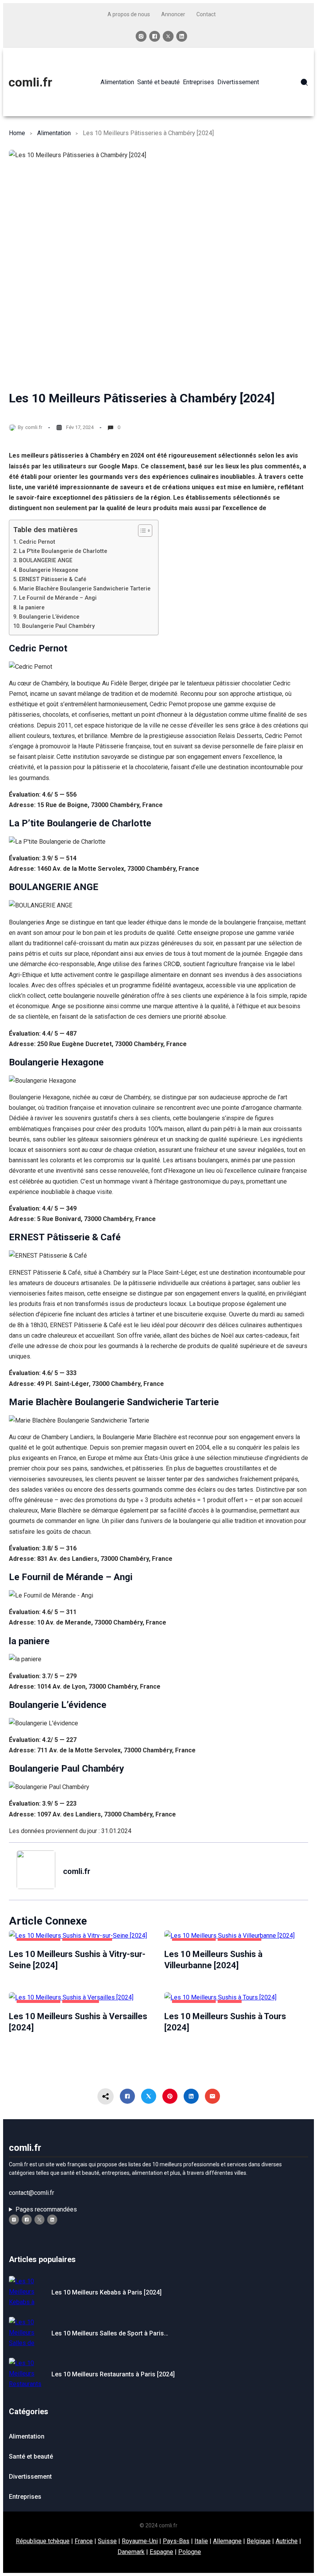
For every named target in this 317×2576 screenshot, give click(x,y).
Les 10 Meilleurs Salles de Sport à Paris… (110, 2333)
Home (17, 133)
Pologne (190, 2552)
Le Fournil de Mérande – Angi (58, 598)
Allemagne (227, 2541)
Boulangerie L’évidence (49, 617)
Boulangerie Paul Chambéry (58, 626)
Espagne (161, 2552)
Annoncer (173, 14)
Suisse (107, 2541)
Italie (201, 2541)
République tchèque (43, 2541)
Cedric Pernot (37, 542)
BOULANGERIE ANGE (46, 560)
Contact (206, 14)
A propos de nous (129, 14)
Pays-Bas (176, 2541)
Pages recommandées (46, 2209)
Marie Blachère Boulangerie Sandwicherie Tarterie (85, 589)
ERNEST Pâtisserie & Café (53, 579)
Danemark (131, 2552)
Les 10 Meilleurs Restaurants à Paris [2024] (113, 2374)
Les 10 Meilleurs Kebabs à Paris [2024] (107, 2292)
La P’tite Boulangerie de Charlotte (63, 551)
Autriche (287, 2541)
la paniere (32, 608)
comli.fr (30, 82)
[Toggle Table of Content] (141, 531)
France (84, 2541)
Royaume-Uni (140, 2541)
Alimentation (54, 133)
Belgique (259, 2541)
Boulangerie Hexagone (49, 570)
